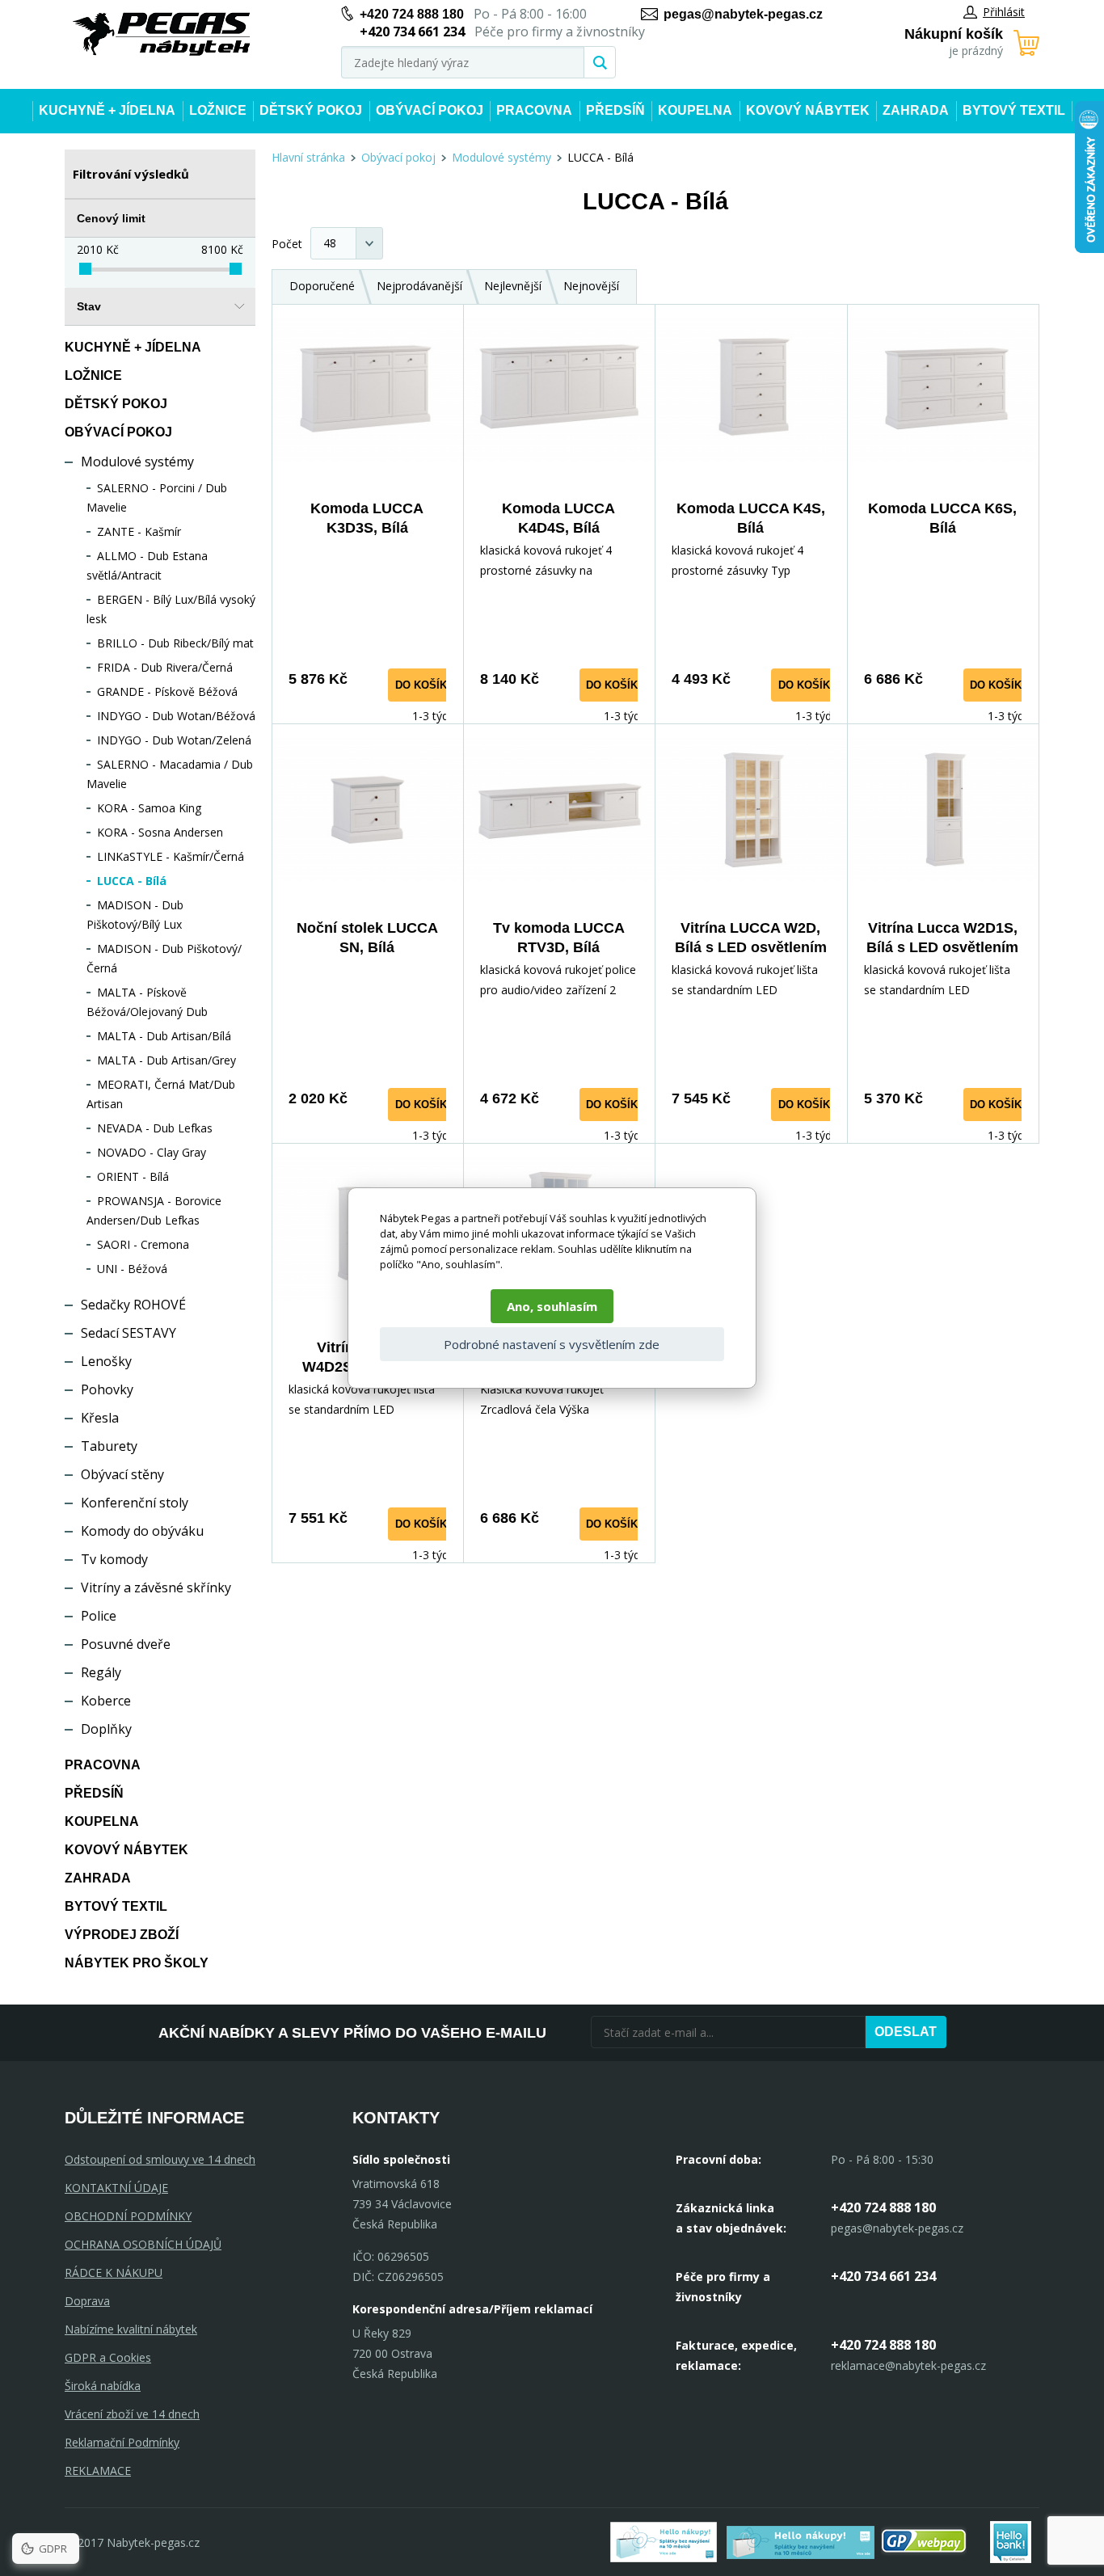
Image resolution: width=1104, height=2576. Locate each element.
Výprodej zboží (122, 1935)
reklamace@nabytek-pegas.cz (908, 2365)
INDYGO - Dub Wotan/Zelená (174, 740)
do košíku (425, 685)
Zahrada (916, 110)
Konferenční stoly (135, 1503)
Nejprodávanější (419, 286)
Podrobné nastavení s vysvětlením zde (552, 1344)
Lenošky (106, 1361)
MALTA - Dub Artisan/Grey (166, 1060)
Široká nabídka (103, 2386)
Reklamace (98, 2471)
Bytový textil (1014, 110)
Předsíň (615, 110)
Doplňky (106, 1729)
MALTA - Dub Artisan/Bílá (164, 1036)
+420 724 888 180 (412, 14)
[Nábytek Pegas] (162, 34)
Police (99, 1616)
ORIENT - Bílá (133, 1176)
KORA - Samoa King (149, 808)
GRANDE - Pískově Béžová (167, 691)
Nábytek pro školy (137, 1963)
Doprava (87, 2301)
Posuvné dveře (126, 1644)
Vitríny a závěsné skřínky (156, 1587)
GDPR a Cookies (108, 2357)
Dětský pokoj (311, 110)
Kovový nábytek (808, 110)
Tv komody (114, 1559)
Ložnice (218, 110)
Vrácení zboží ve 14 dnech (132, 2414)
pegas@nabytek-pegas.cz (743, 14)
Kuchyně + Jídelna (107, 110)
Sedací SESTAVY (129, 1333)
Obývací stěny (122, 1474)
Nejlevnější (513, 286)
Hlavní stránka (308, 157)
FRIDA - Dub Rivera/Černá (165, 667)
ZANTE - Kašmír (139, 531)
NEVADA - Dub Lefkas (155, 1128)
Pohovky (107, 1389)
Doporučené (322, 286)
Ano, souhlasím (552, 1306)
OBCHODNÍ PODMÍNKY (128, 2216)
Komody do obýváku (142, 1531)
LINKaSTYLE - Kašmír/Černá (171, 856)
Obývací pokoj (430, 110)
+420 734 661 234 (883, 2276)
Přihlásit (1004, 12)
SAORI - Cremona (143, 1244)
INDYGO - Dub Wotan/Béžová (176, 716)
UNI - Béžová (132, 1269)
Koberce (106, 1701)
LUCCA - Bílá (132, 881)
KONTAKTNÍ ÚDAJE (116, 2188)
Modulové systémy (137, 462)
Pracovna (534, 110)
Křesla (100, 1418)
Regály (101, 1672)
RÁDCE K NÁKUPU (114, 2272)
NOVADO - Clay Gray (152, 1152)
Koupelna (695, 110)
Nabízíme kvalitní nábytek (131, 2329)
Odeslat (906, 2032)
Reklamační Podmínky (122, 2442)
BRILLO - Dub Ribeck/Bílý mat (175, 643)
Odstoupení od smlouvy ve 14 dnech (160, 2159)
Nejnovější (591, 286)
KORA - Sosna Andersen (160, 832)
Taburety (109, 1446)
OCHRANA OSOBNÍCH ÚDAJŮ (143, 2244)
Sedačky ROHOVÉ (133, 1305)
